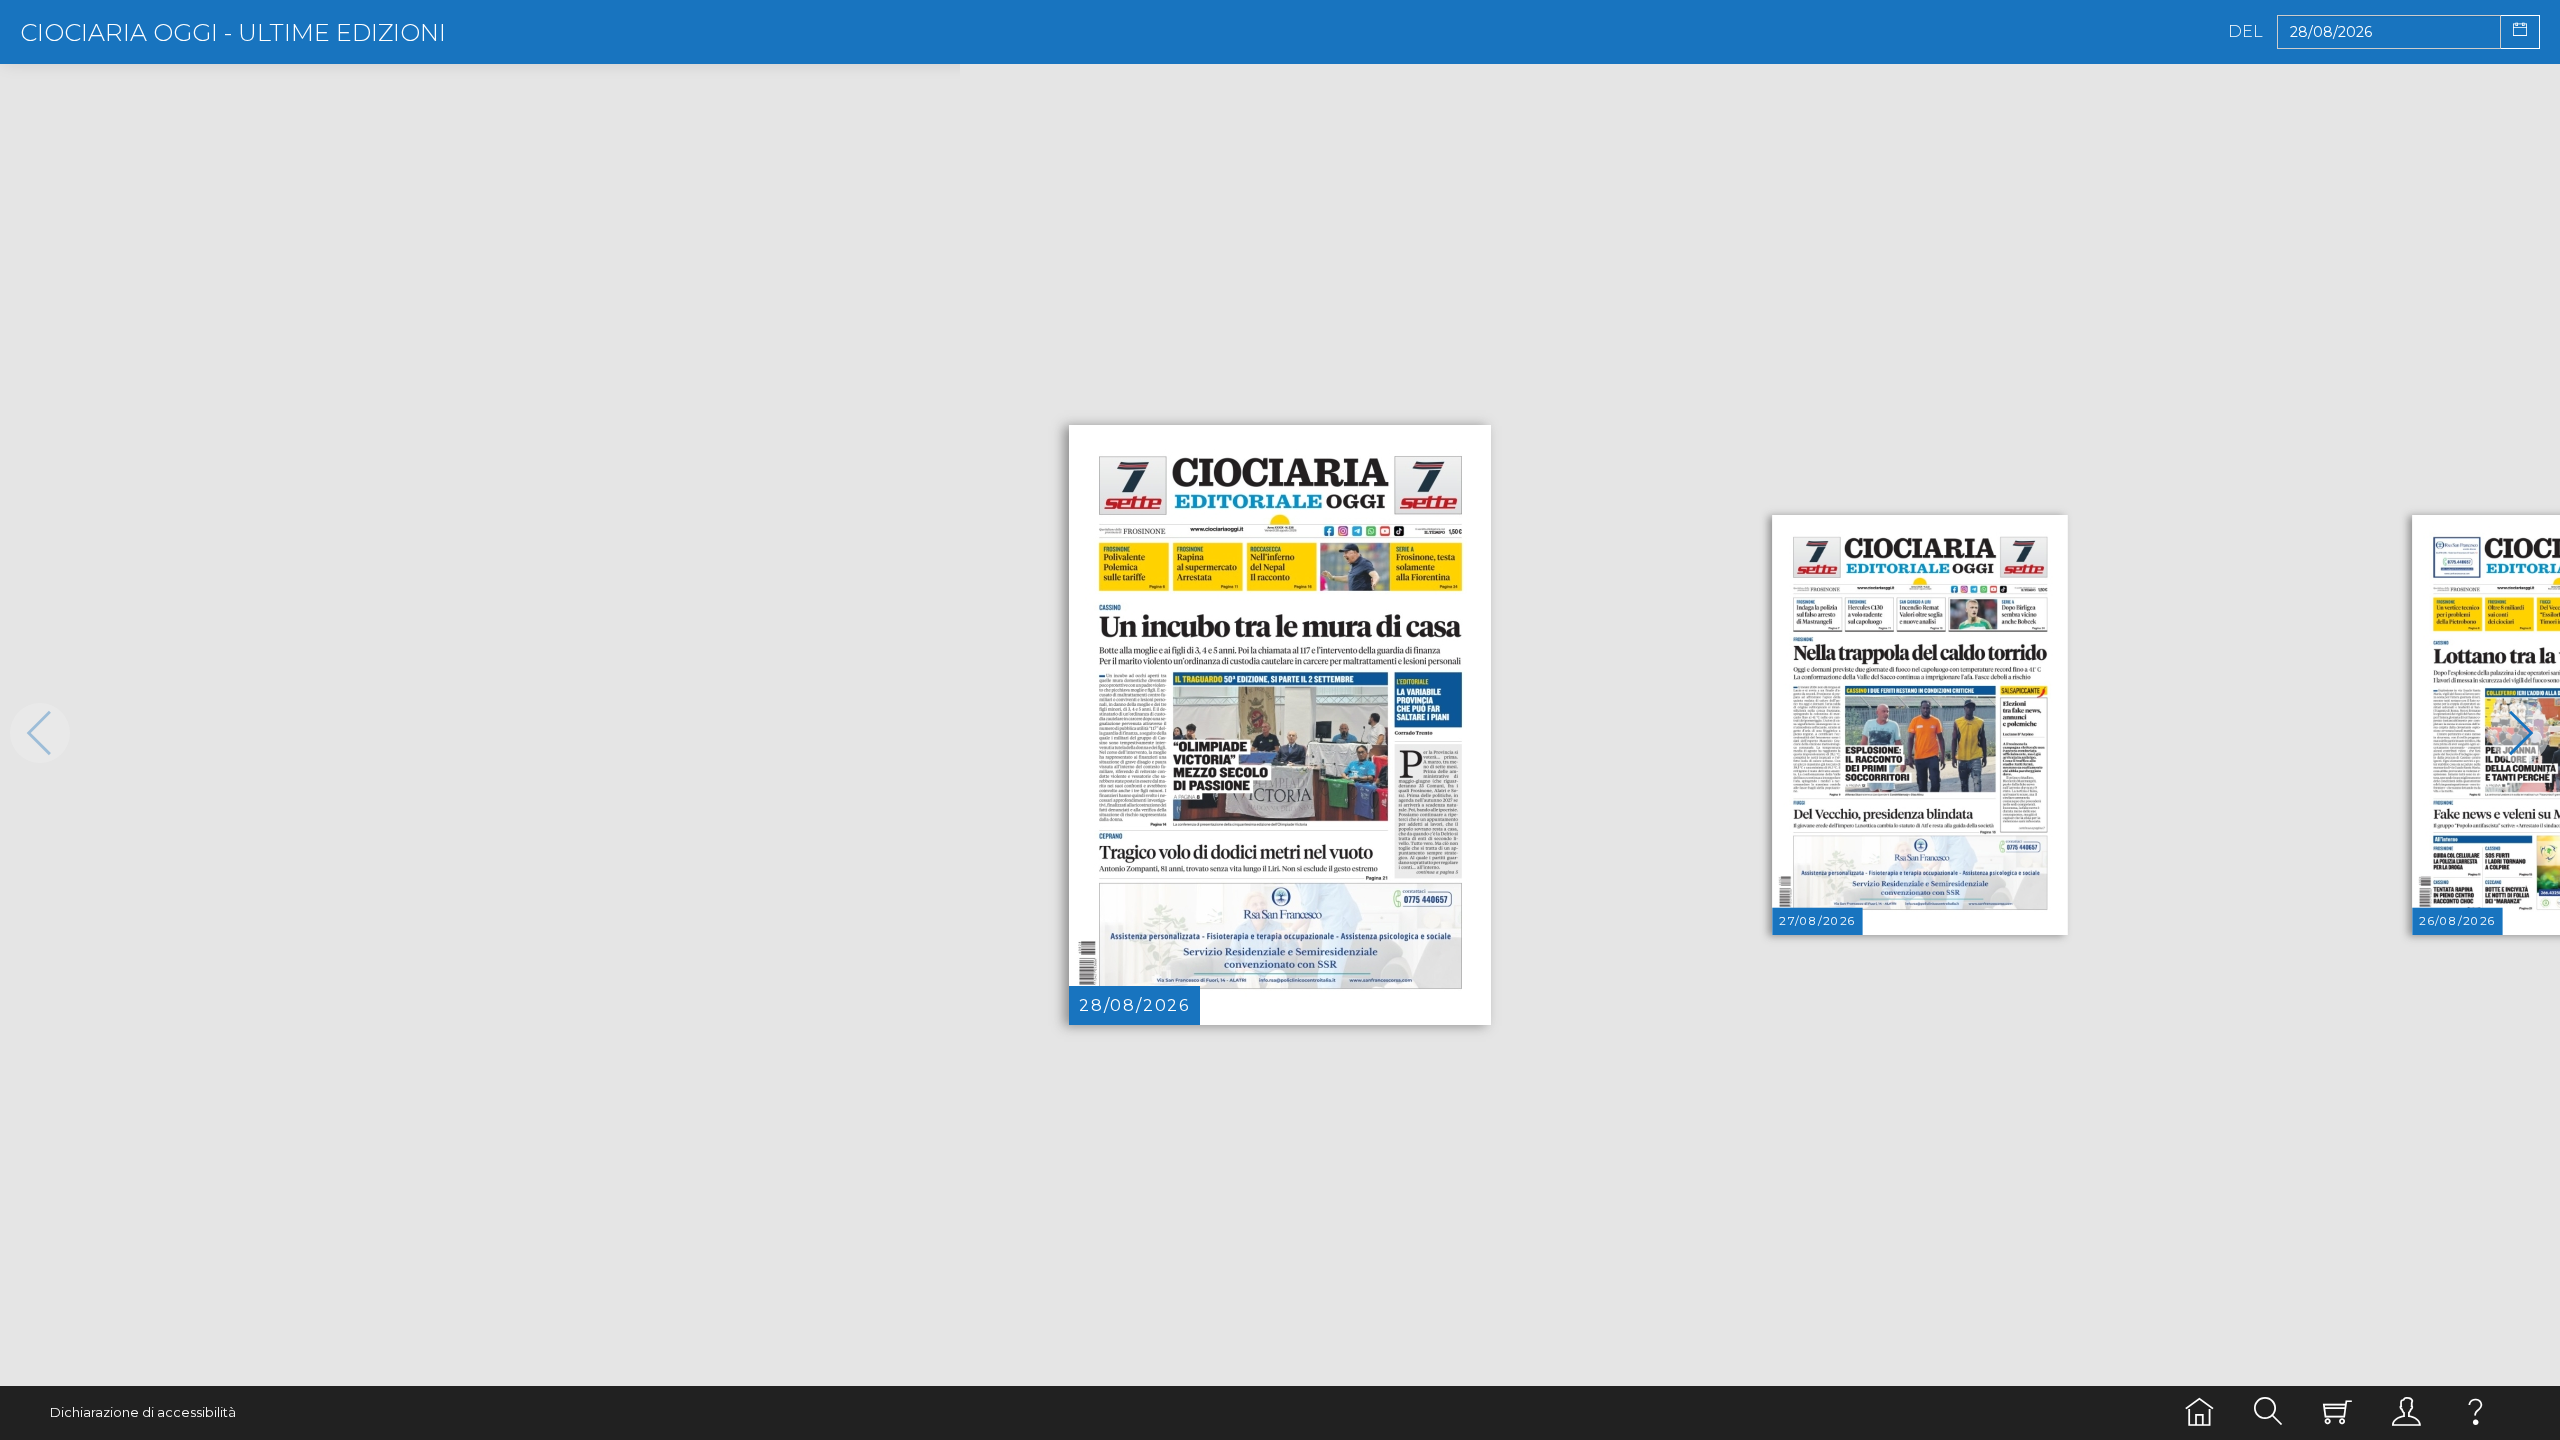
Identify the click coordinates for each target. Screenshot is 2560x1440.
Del (2245, 32)
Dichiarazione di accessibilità (143, 1412)
